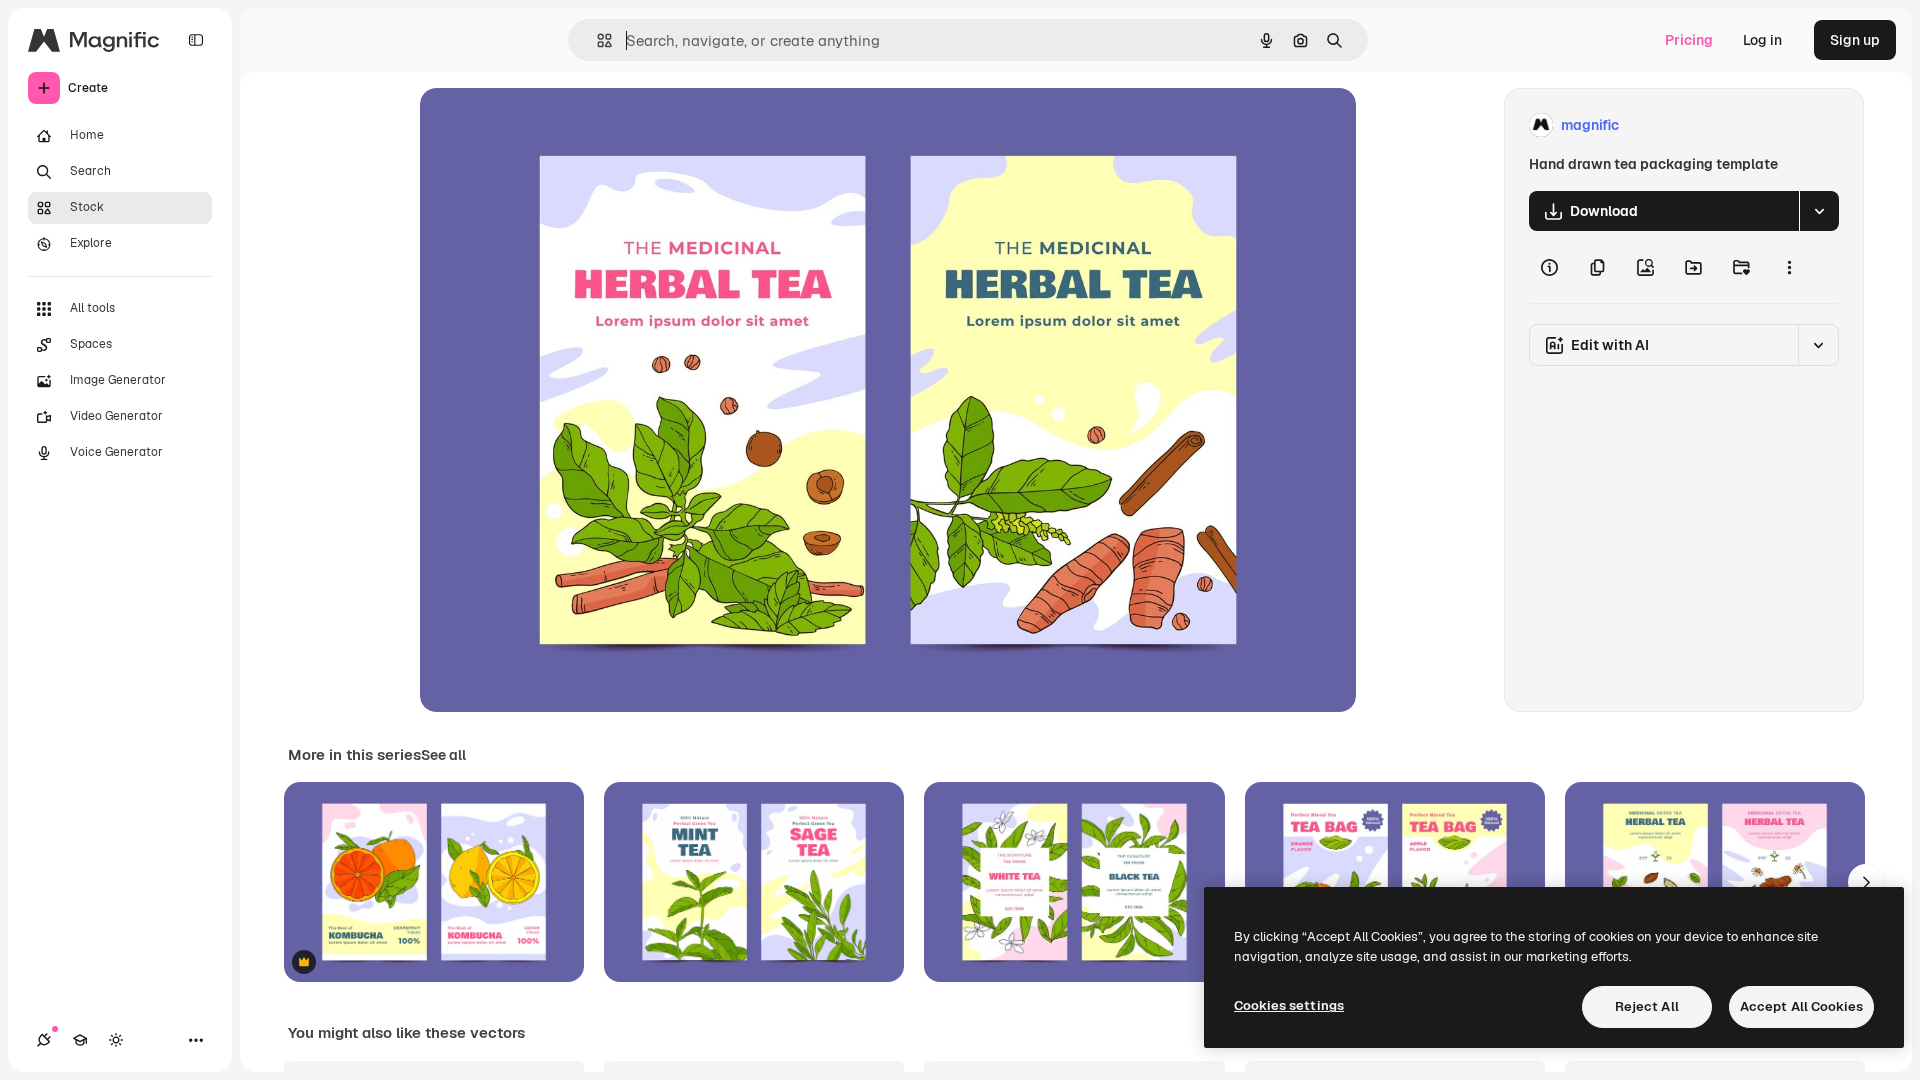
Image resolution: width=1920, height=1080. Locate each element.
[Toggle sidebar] (196, 40)
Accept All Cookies (1801, 1006)
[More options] (1789, 267)
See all (443, 755)
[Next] (1866, 882)
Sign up (1855, 40)
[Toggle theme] (116, 1040)
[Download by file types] (1819, 211)
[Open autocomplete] (596, 40)
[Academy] (80, 1040)
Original (548, 125)
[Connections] (44, 1040)
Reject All (1647, 1006)
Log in (1762, 40)
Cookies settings (1289, 1005)
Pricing (1689, 40)
